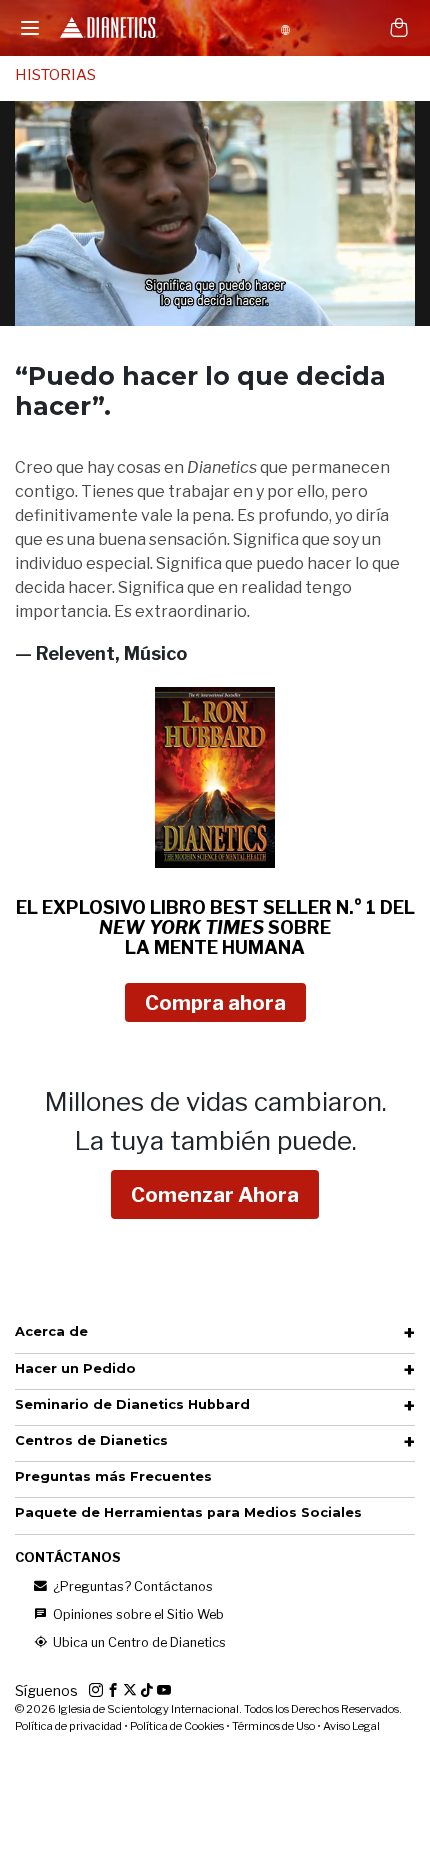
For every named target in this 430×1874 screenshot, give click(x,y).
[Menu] (30, 28)
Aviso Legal (351, 1726)
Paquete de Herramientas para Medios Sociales (188, 1512)
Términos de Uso (273, 1726)
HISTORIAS (55, 75)
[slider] (193, 310)
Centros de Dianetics (91, 1440)
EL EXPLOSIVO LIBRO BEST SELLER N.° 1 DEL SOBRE (215, 927)
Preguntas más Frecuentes (113, 1476)
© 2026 (208, 1709)
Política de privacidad (68, 1726)
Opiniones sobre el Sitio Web (137, 1614)
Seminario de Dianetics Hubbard (132, 1404)
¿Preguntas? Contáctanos (131, 1586)
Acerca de (51, 1331)
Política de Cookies (177, 1726)
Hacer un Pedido (75, 1368)
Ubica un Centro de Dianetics (138, 1642)
